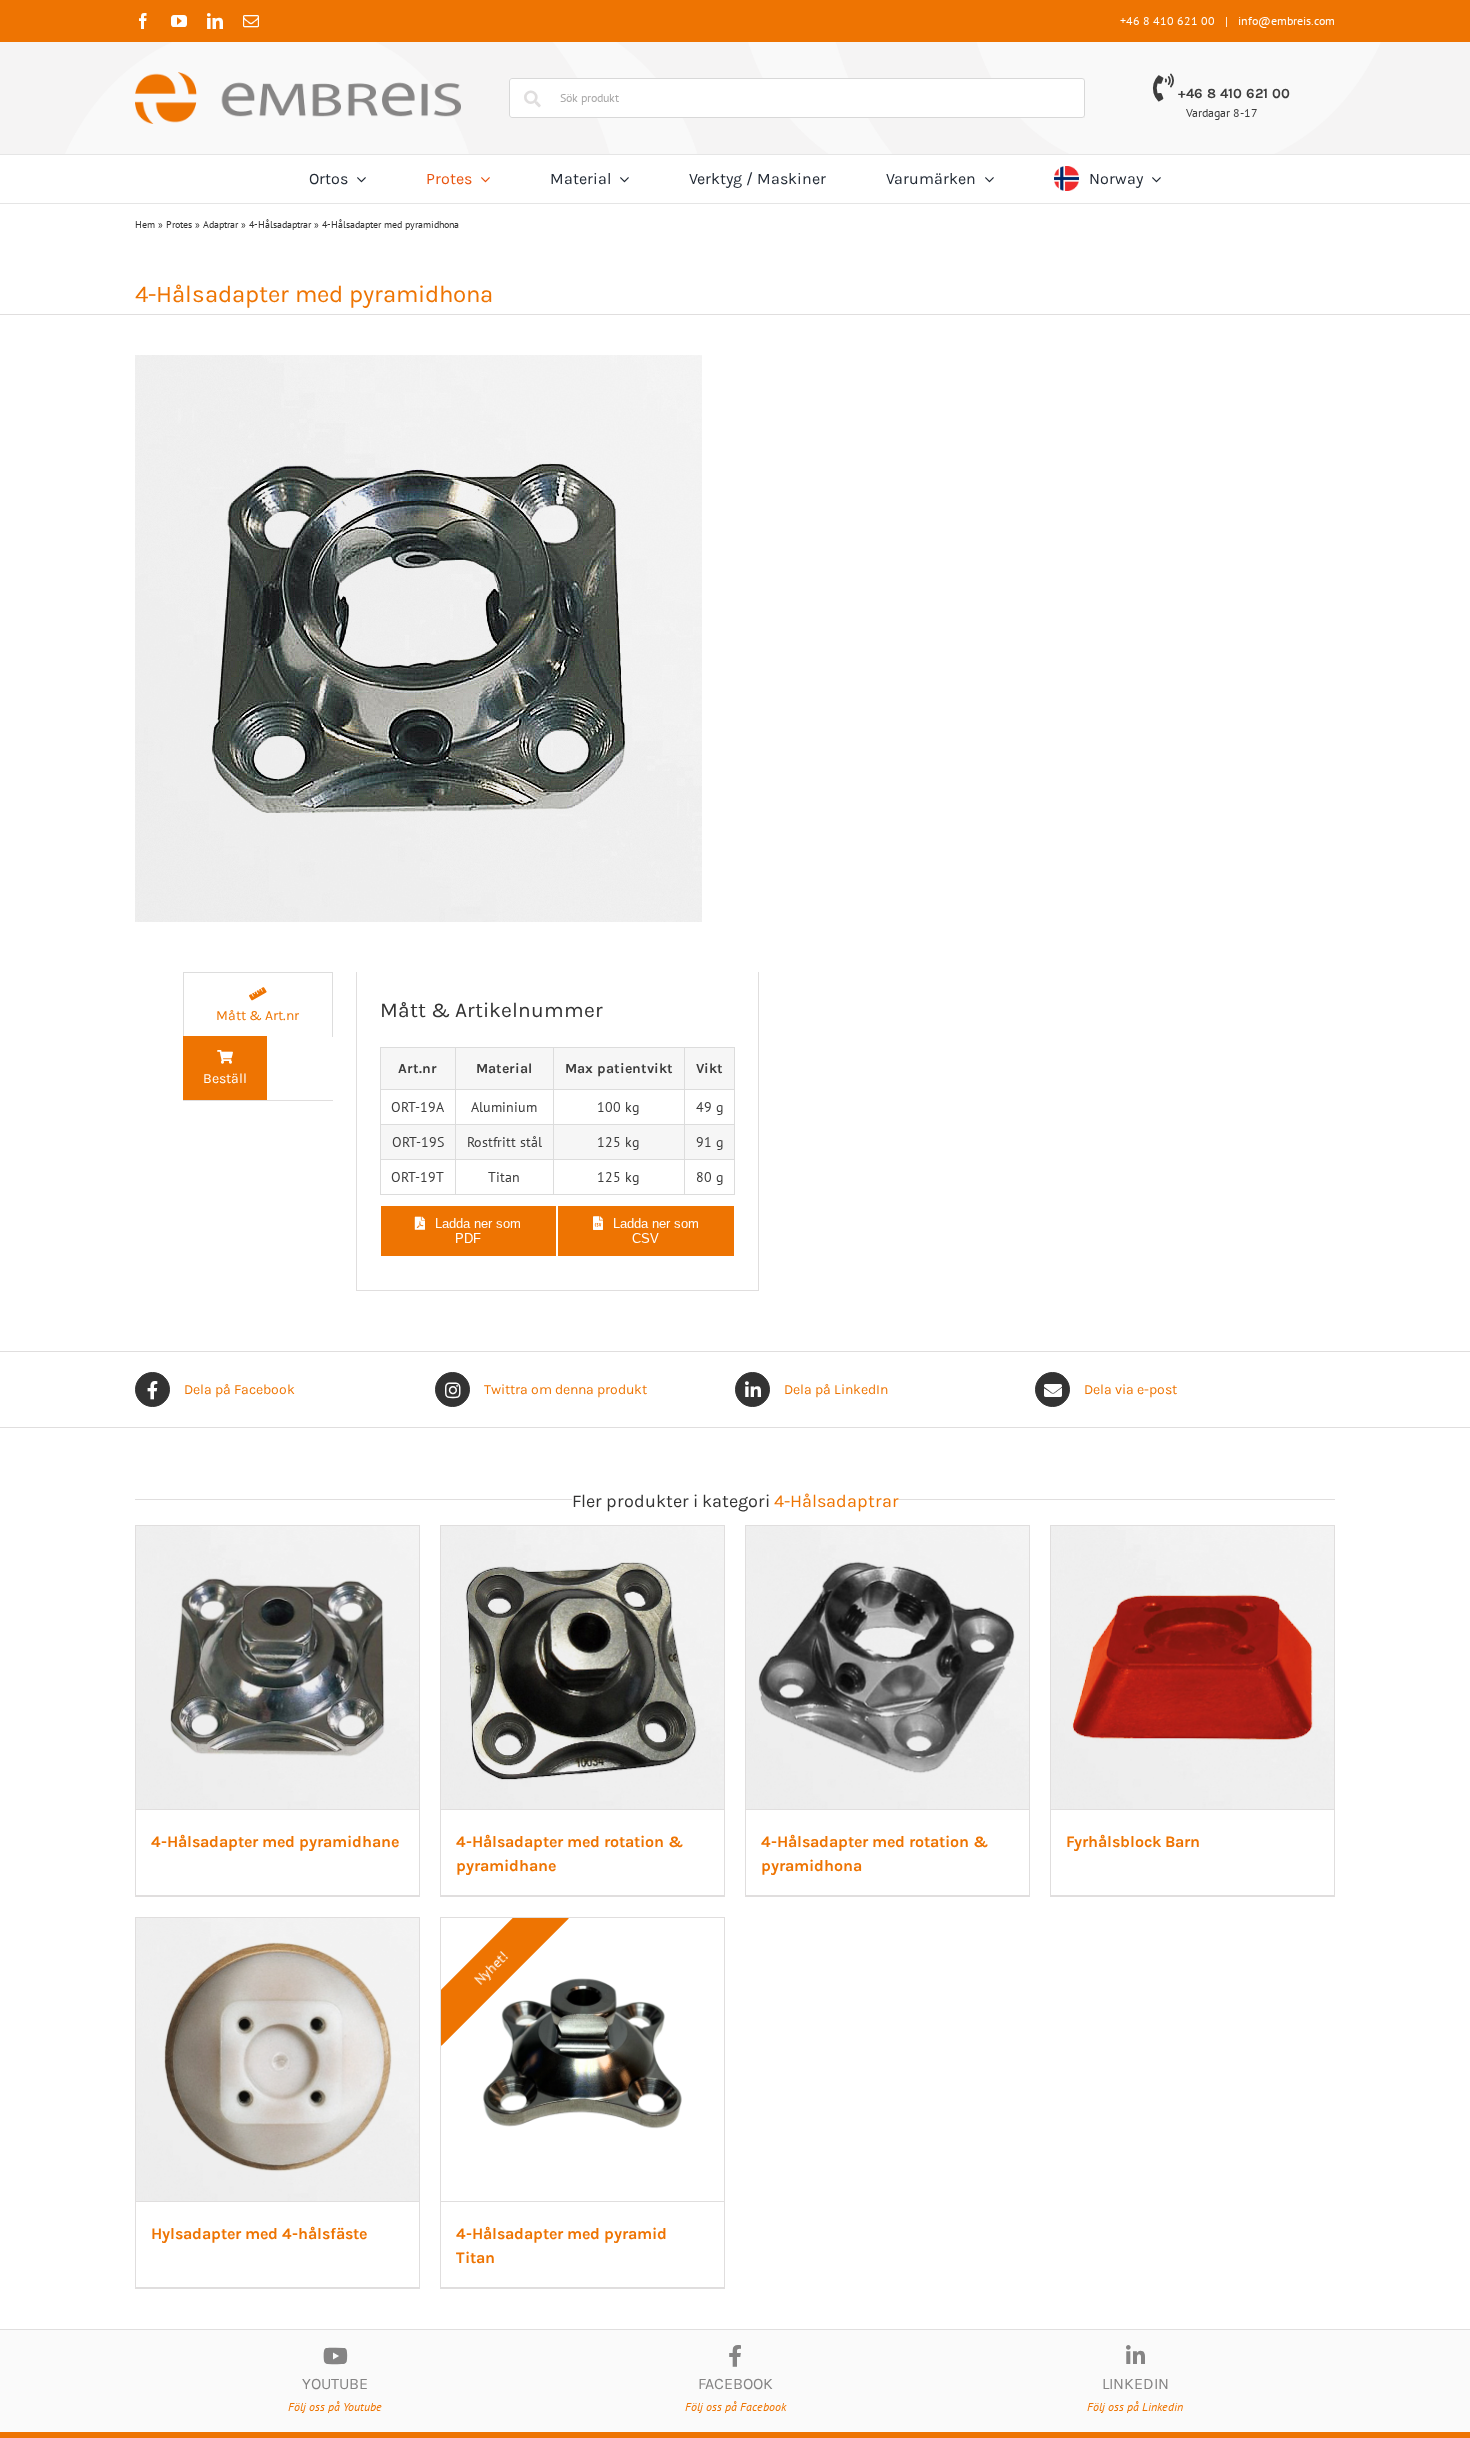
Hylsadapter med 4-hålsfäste (671, 2426)
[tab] (258, 1004)
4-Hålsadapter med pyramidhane (280, 1933)
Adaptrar (220, 224)
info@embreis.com (1286, 20)
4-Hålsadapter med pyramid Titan (1096, 2426)
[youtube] (179, 21)
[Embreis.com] (298, 79)
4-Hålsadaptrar (280, 224)
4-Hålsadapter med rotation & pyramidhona (1135, 1933)
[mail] (251, 21)
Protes (179, 224)
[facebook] (143, 21)
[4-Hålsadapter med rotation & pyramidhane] (735, 1536)
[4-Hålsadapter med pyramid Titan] (1141, 2030)
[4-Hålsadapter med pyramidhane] (328, 1536)
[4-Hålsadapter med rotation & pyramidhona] (1141, 1536)
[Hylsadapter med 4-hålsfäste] (735, 2030)
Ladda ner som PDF (478, 1231)
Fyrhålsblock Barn (223, 2426)
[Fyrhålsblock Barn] (328, 2030)
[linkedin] (215, 21)
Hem (145, 224)
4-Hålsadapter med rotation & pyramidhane (728, 1933)
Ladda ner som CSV (656, 1231)
